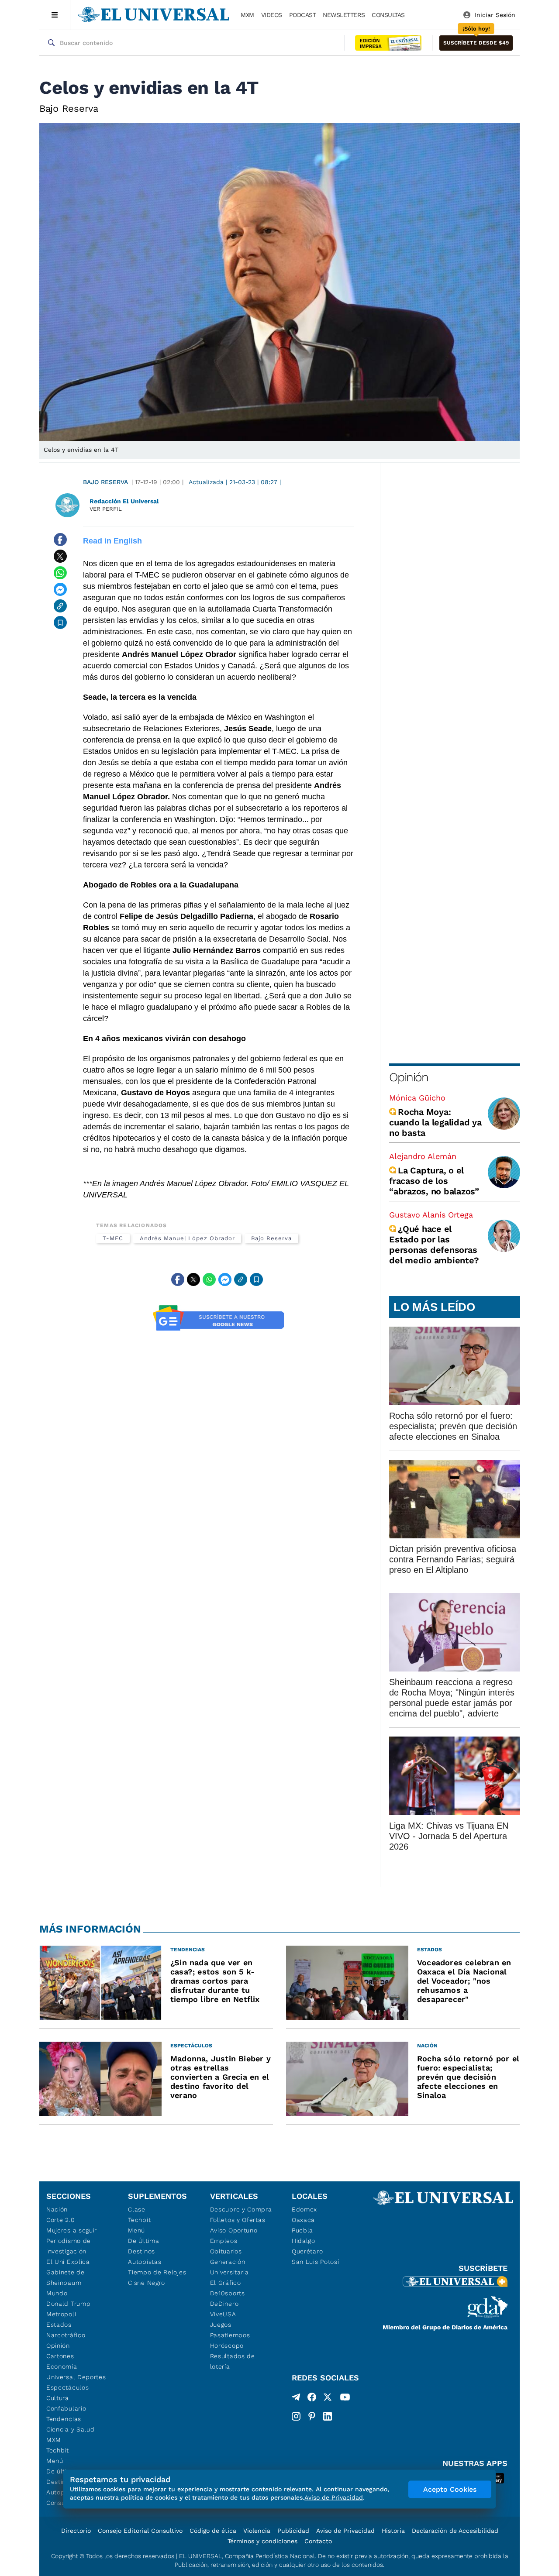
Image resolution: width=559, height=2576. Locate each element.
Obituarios (226, 2251)
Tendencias (64, 2419)
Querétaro (307, 2251)
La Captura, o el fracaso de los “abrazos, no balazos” (434, 1181)
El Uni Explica (68, 2262)
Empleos (224, 2241)
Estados (59, 2325)
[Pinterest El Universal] (312, 2416)
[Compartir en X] (60, 556)
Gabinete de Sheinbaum (66, 2277)
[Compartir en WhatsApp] (60, 573)
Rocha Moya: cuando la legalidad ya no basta (435, 1122)
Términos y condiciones (262, 2541)
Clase (137, 2209)
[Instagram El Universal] (296, 2416)
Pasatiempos (230, 2335)
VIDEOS (272, 15)
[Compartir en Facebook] (60, 540)
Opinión (409, 1077)
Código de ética (213, 2531)
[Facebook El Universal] (312, 2399)
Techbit (58, 2450)
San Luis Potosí (316, 2262)
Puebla (302, 2230)
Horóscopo (227, 2346)
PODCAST (303, 15)
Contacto (318, 2541)
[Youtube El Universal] (345, 2399)
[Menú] (55, 15)
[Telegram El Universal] (296, 2399)
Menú (55, 2461)
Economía (62, 2366)
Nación (57, 2209)
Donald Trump (68, 2304)
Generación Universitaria (229, 2267)
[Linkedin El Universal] (328, 2416)
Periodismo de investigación (69, 2246)
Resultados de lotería (233, 2361)
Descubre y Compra (241, 2209)
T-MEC (113, 1238)
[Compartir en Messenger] (60, 589)
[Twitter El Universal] (328, 2399)
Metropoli (61, 2314)
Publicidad (293, 2531)
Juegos (221, 2325)
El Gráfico (226, 2283)
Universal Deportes (76, 2377)
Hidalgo (304, 2241)
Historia (393, 2531)
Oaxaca (303, 2220)
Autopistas (145, 2262)
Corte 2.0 (60, 2220)
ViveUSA (223, 2314)
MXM (247, 15)
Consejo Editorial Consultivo (140, 2531)
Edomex (304, 2209)
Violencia (257, 2531)
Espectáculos (67, 2387)
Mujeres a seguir (72, 2230)
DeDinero (224, 2304)
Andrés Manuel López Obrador (187, 1238)
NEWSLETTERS (344, 15)
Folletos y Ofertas (238, 2220)
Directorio (76, 2531)
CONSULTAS (388, 15)
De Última (143, 2241)
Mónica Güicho (417, 1098)
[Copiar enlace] (60, 606)
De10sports (228, 2293)
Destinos (141, 2251)
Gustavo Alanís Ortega (431, 1215)
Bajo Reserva (105, 482)
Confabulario (66, 2408)
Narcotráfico (66, 2335)
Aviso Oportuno (234, 2230)
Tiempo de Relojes (157, 2272)
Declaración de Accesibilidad (455, 2531)
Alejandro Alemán (423, 1156)
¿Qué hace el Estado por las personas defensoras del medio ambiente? (434, 1245)
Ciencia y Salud (71, 2429)
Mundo (57, 2293)
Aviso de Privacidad (345, 2531)
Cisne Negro (147, 2283)
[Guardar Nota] (60, 623)
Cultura (58, 2398)
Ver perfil (106, 509)
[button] (476, 43)
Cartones (60, 2356)
